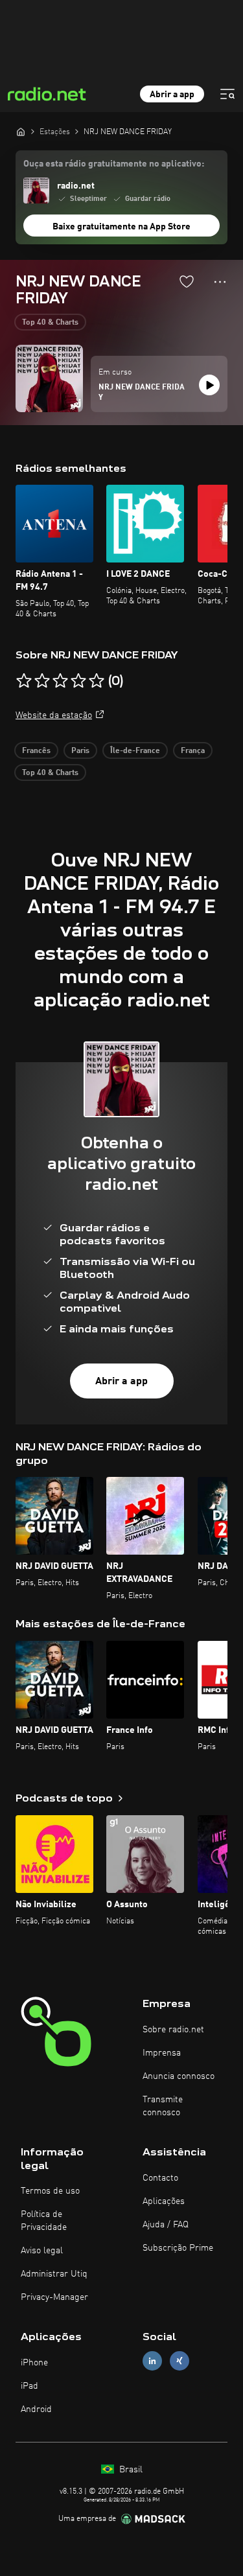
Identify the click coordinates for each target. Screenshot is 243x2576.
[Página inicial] (21, 132)
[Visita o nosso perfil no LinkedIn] (152, 2361)
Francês (36, 751)
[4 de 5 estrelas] (78, 681)
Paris (80, 751)
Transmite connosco (163, 2106)
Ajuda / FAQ (166, 2225)
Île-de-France (135, 751)
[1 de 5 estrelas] (24, 681)
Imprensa (162, 2053)
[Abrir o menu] (227, 94)
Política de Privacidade (44, 2221)
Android (36, 2409)
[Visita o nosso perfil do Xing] (179, 2361)
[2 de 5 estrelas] (42, 681)
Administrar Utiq (54, 2274)
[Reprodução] (209, 385)
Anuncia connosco (179, 2076)
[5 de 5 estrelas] (97, 681)
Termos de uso (50, 2191)
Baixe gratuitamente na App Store (121, 227)
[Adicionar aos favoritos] (187, 281)
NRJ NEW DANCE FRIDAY (142, 393)
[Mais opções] (220, 282)
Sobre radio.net (173, 2030)
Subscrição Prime (178, 2248)
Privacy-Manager (54, 2297)
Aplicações (164, 2201)
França (193, 751)
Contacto (160, 2178)
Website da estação (54, 715)
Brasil (130, 2470)
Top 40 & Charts (50, 323)
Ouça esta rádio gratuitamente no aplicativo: (114, 164)
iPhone (34, 2363)
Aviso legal (42, 2251)
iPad (29, 2386)
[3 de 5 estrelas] (60, 681)
